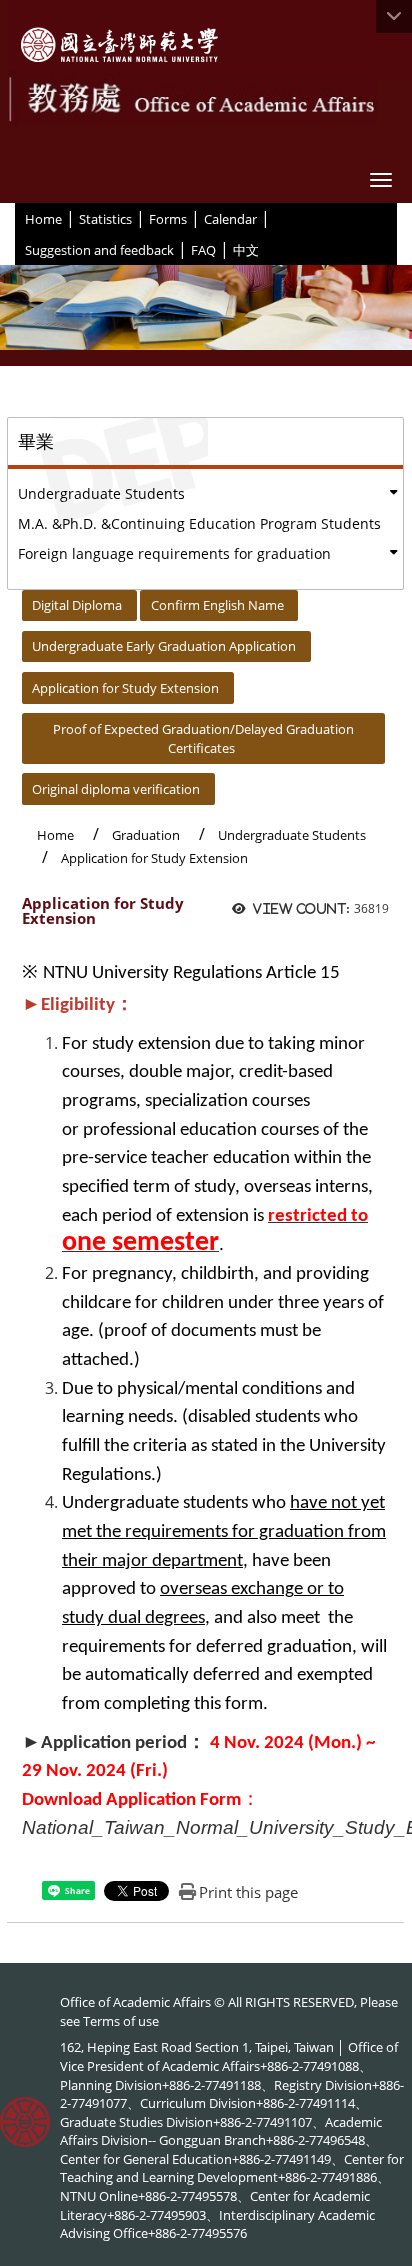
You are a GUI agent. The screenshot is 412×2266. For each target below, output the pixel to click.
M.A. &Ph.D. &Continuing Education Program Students (199, 523)
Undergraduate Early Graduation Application (164, 646)
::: (17, 218)
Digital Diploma (77, 605)
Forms (168, 219)
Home (43, 219)
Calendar (230, 219)
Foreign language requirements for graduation (174, 553)
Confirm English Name (217, 605)
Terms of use (121, 2021)
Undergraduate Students (101, 493)
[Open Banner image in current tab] (206, 315)
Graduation (146, 835)
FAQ (203, 250)
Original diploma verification (116, 789)
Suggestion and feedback (99, 250)
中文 (246, 250)
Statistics (105, 219)
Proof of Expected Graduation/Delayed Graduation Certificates (203, 738)
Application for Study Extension (125, 688)
